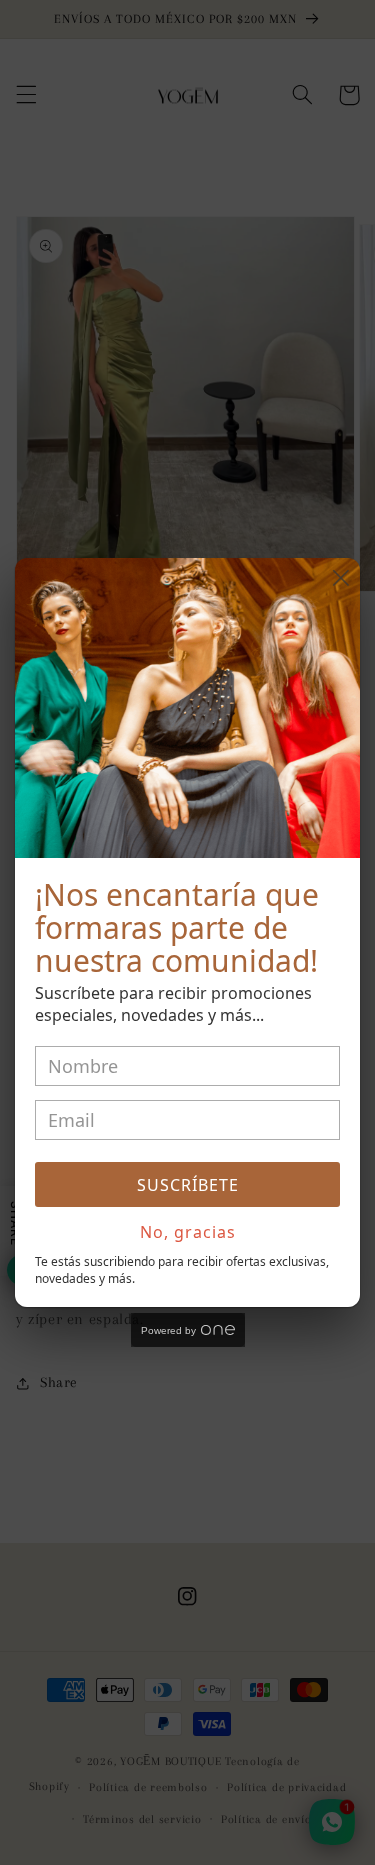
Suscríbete (188, 1185)
